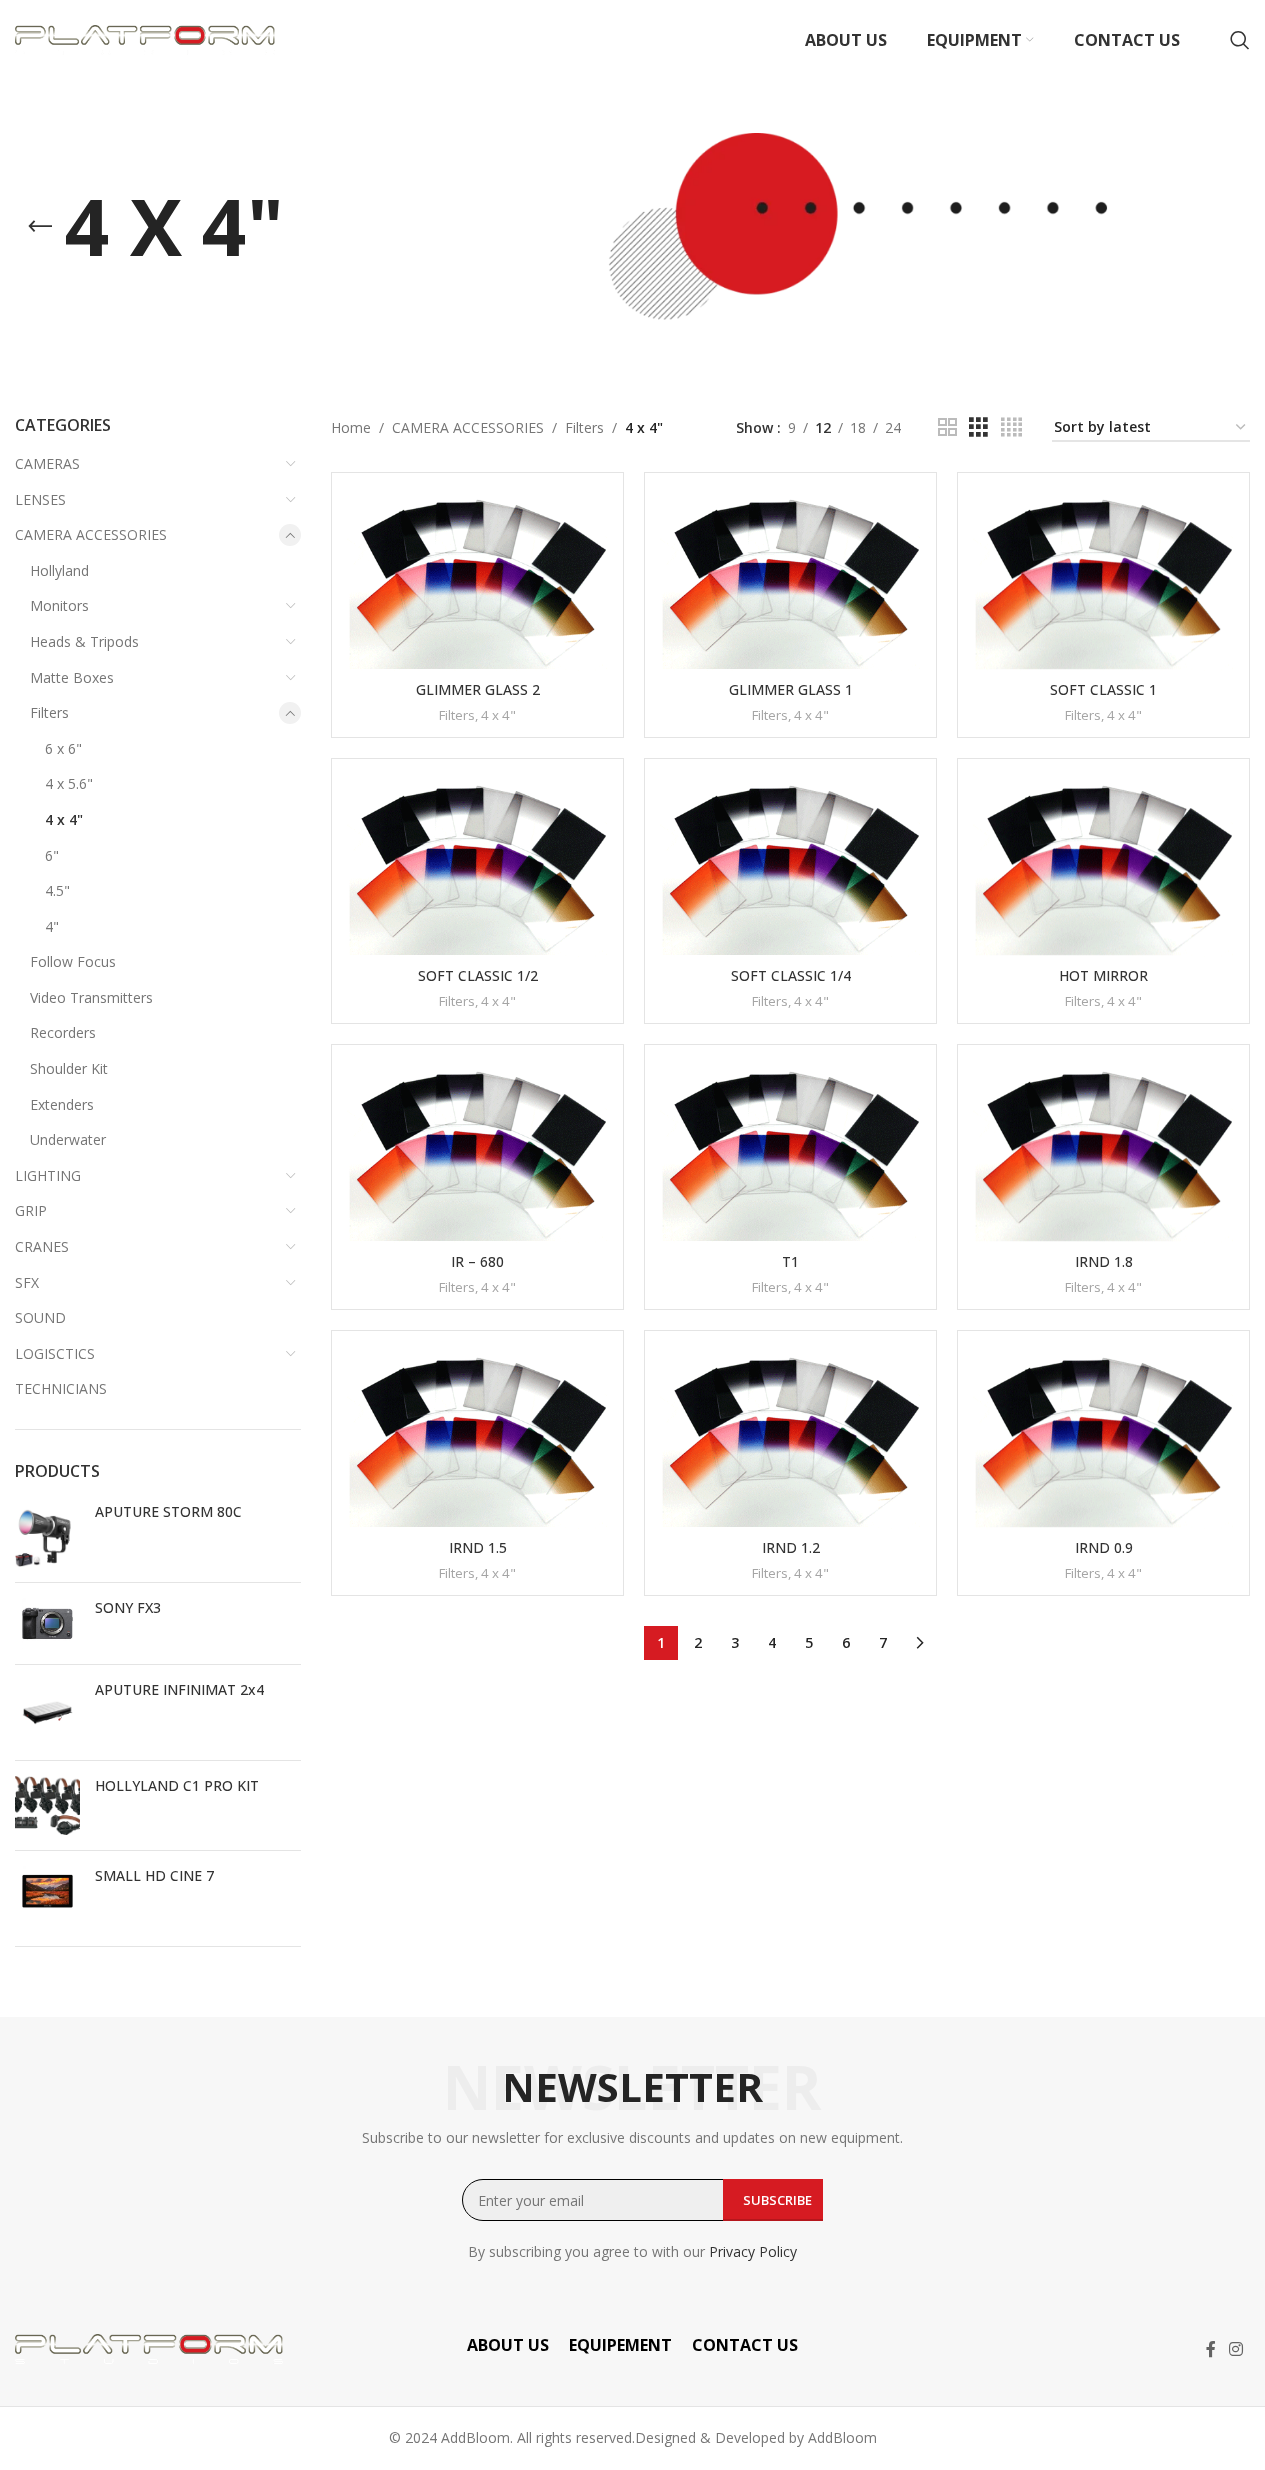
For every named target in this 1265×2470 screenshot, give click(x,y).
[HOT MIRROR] (1103, 865)
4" (52, 926)
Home (351, 427)
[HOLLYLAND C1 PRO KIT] (47, 1805)
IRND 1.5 (478, 1547)
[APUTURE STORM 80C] (47, 1534)
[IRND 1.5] (477, 1437)
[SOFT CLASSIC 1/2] (477, 865)
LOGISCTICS (55, 1353)
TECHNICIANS (61, 1388)
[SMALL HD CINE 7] (47, 1891)
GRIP (31, 1210)
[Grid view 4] (1011, 427)
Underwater (68, 1139)
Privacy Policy (753, 2251)
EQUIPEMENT (620, 2345)
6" (52, 855)
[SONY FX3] (47, 1623)
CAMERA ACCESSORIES (91, 534)
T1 (790, 1261)
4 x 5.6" (69, 783)
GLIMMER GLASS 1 (791, 689)
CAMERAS (47, 463)
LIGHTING (48, 1175)
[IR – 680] (477, 1151)
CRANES (42, 1246)
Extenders (62, 1104)
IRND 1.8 (1104, 1261)
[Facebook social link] (1211, 2349)
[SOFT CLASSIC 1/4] (790, 865)
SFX (27, 1282)
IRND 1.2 (791, 1547)
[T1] (790, 1151)
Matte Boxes (72, 677)
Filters (49, 712)
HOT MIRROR (1103, 975)
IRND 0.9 (1104, 1547)
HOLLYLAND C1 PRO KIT (177, 1785)
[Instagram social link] (1236, 2349)
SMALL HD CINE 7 (154, 1875)
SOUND (40, 1317)
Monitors (59, 605)
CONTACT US (745, 2345)
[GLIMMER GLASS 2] (477, 579)
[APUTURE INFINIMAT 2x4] (47, 1712)
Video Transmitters (91, 997)
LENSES (40, 499)
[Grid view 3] (978, 427)
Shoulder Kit (69, 1068)
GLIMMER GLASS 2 (478, 689)
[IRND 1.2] (790, 1437)
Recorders (63, 1032)
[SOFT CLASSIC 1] (1103, 579)
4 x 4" (64, 819)
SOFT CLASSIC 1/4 (791, 975)
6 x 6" (63, 748)
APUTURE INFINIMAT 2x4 (179, 1689)
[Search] (1240, 40)
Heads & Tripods (84, 641)
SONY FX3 (128, 1607)
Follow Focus (73, 961)
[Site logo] (145, 38)
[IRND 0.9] (1103, 1437)
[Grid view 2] (947, 427)
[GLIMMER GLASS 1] (790, 579)
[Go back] (40, 227)
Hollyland (59, 570)
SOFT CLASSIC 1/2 (478, 975)
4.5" (57, 890)
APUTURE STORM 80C (168, 1511)
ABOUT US (508, 2345)
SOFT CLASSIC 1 (1103, 689)
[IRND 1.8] (1103, 1151)
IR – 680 (477, 1261)
